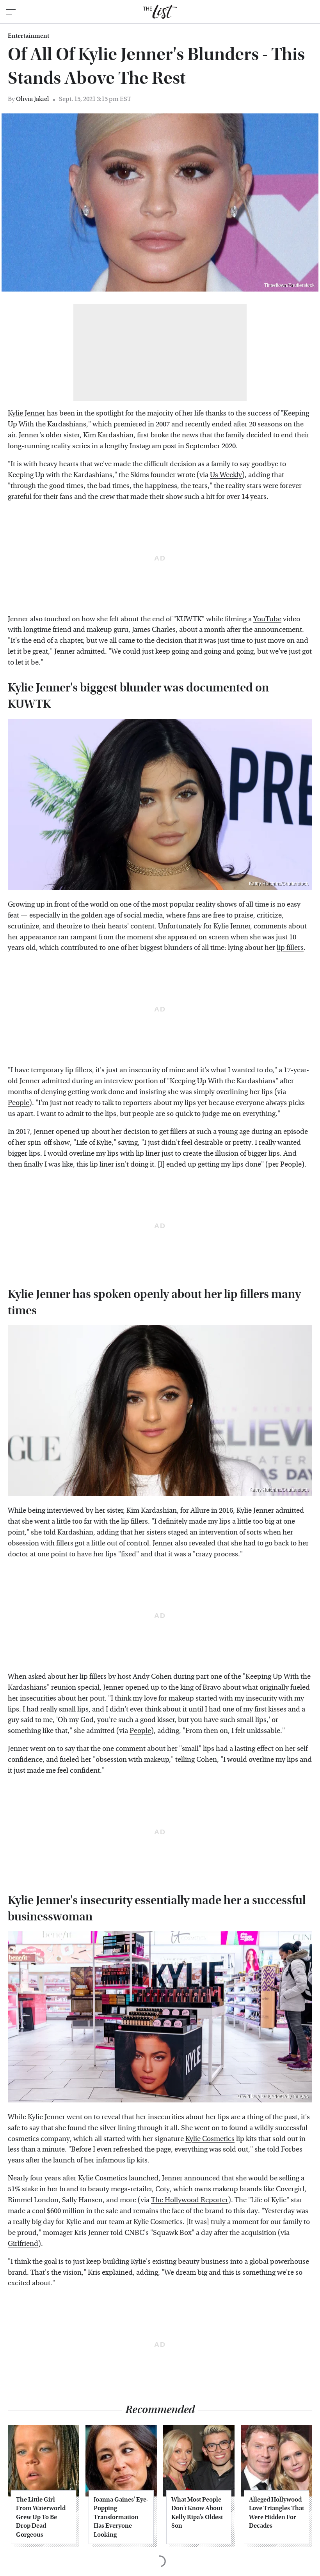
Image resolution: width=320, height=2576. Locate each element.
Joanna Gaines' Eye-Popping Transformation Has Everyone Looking (121, 2517)
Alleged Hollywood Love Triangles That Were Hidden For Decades (276, 2512)
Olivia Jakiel (33, 99)
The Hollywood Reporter (190, 2200)
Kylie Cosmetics (210, 2139)
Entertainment (28, 36)
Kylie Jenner (27, 413)
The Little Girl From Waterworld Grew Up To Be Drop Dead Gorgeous (41, 2517)
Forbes (292, 2149)
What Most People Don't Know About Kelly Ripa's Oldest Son (197, 2512)
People (19, 1103)
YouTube (267, 619)
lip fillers (290, 948)
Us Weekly (226, 475)
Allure (200, 1511)
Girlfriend (23, 2244)
